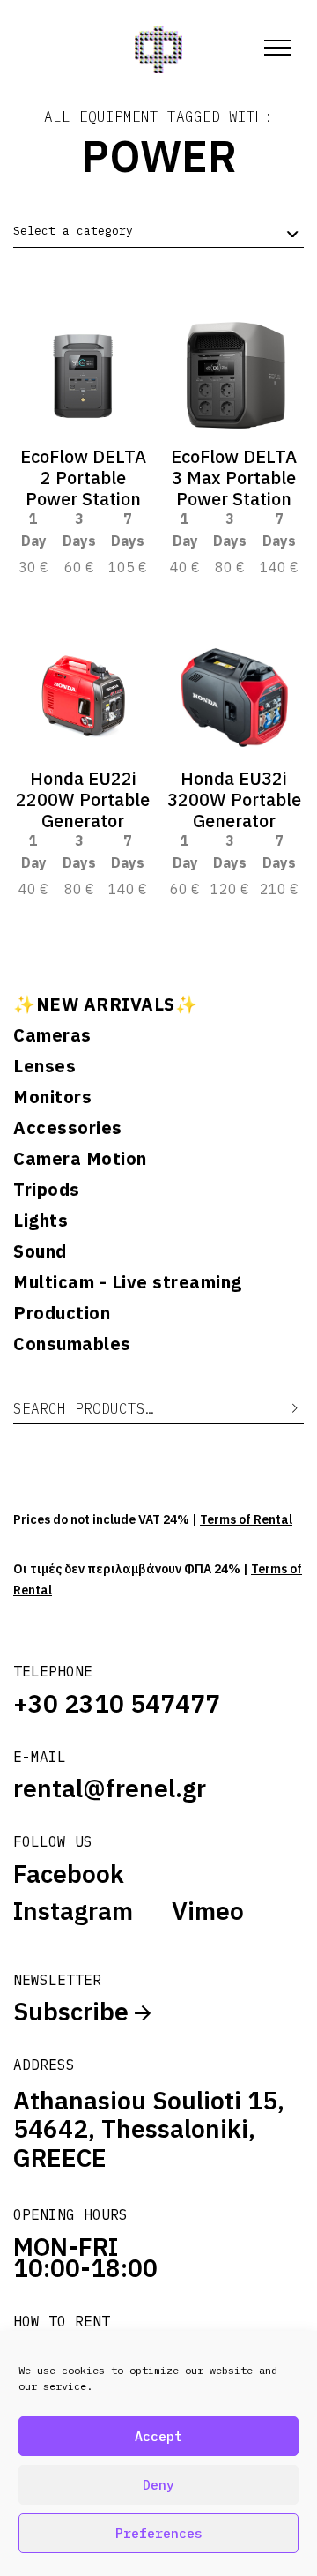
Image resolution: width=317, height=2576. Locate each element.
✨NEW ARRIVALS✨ (105, 1004)
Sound (40, 1251)
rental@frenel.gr (110, 1788)
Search (282, 1409)
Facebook (69, 1874)
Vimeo (208, 1911)
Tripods (47, 1190)
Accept (158, 2436)
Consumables (72, 1344)
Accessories (68, 1128)
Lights (41, 1221)
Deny (158, 2485)
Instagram (73, 1911)
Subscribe (74, 2011)
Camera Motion (80, 1159)
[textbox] (73, 231)
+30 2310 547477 (117, 1703)
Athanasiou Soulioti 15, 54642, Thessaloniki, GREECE (149, 2129)
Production (62, 1313)
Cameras (52, 1035)
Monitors (52, 1097)
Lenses (44, 1066)
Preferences (159, 2533)
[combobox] (158, 231)
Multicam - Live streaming (128, 1282)
